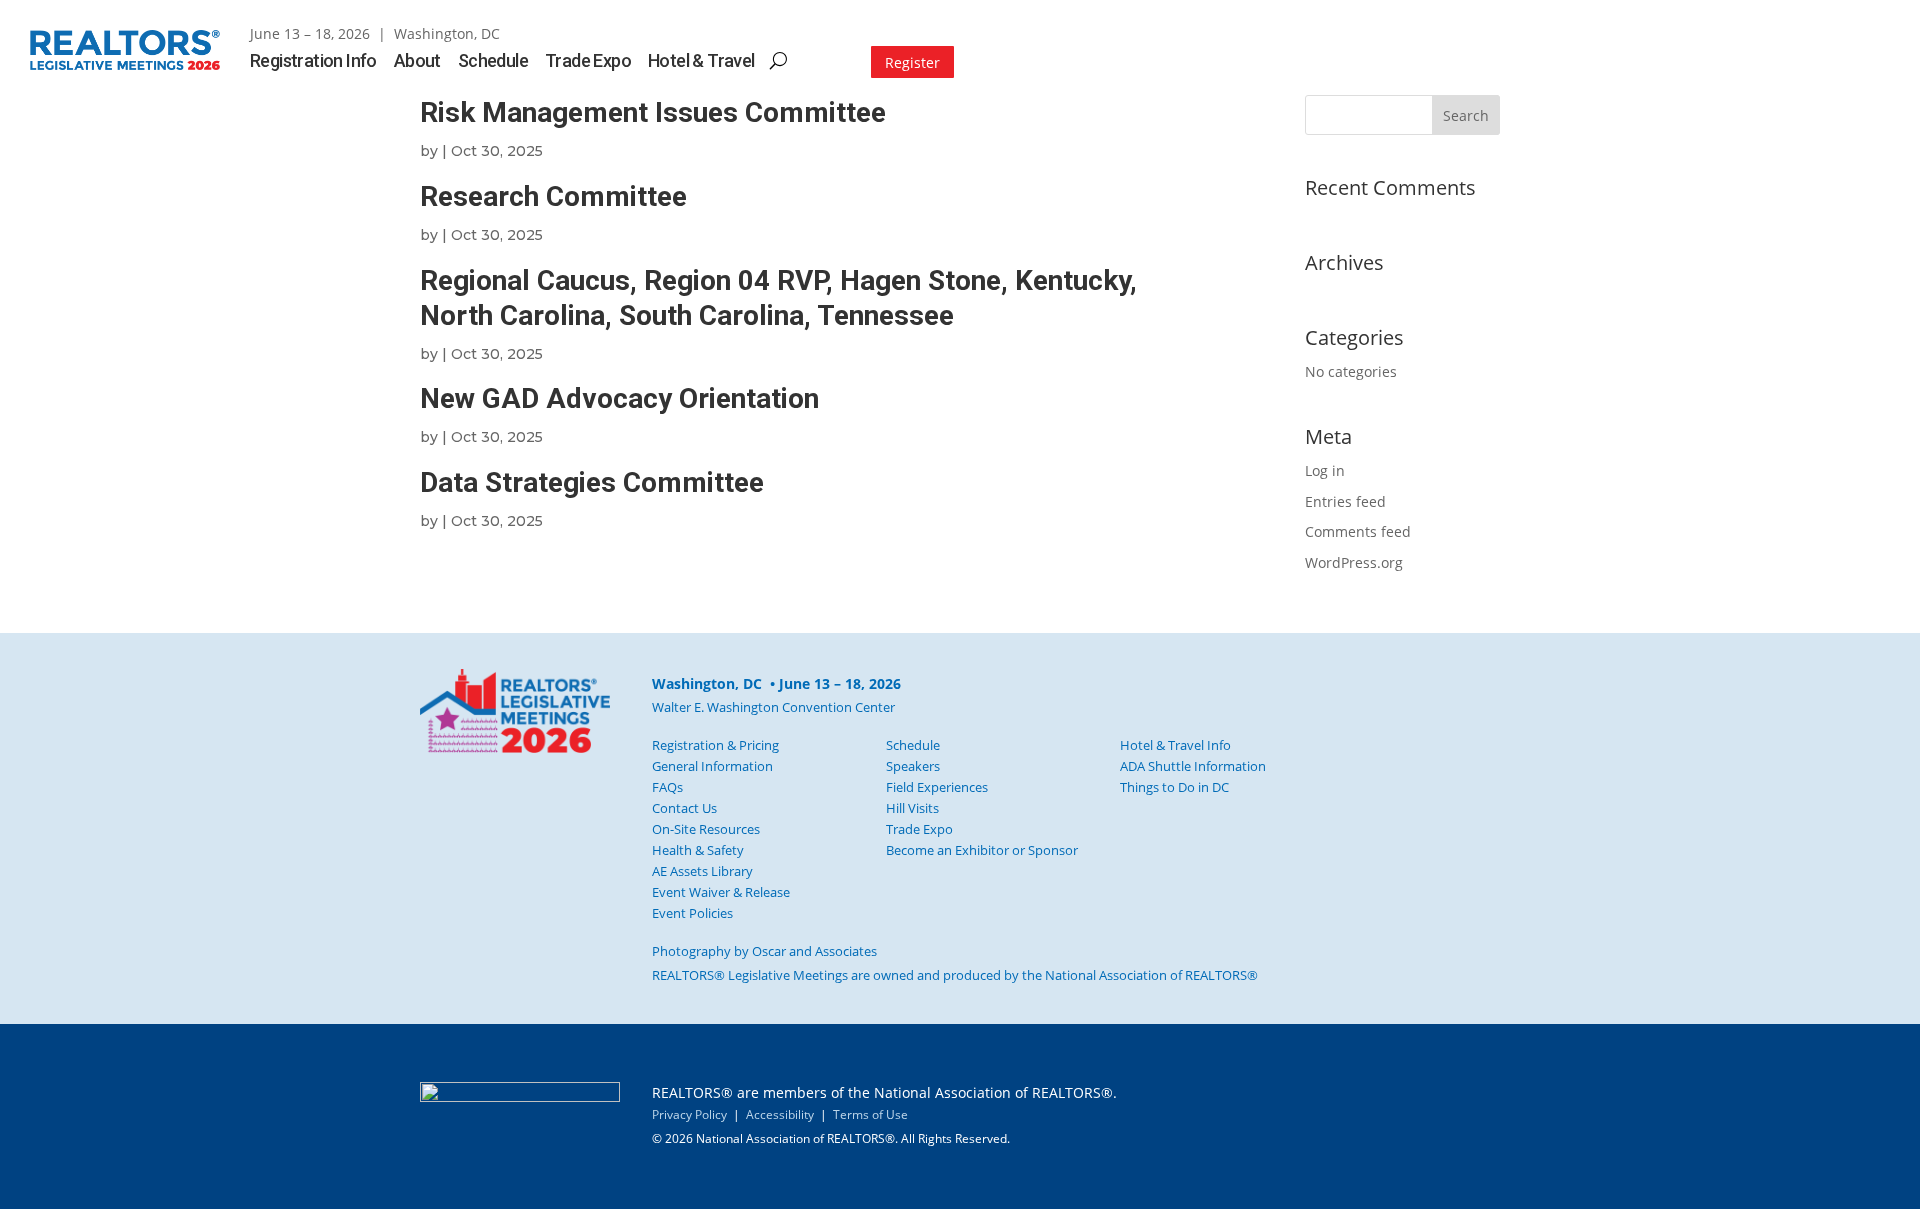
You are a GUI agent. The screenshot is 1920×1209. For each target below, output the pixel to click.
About (417, 62)
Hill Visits (912, 808)
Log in (1325, 470)
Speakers (913, 766)
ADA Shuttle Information (1193, 766)
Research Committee (553, 196)
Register (912, 62)
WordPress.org (1354, 562)
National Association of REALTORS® (1151, 975)
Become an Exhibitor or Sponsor (982, 850)
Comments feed (1358, 531)
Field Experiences (937, 787)
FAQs (667, 787)
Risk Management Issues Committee (653, 112)
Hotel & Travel (701, 62)
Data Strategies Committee (592, 482)
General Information (712, 766)
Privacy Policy (689, 1114)
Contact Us (684, 808)
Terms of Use (870, 1114)
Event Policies (692, 913)
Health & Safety (698, 850)
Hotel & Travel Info (1175, 745)
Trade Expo (588, 62)
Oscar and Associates (814, 951)
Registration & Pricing (715, 745)
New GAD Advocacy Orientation (619, 398)
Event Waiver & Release (721, 892)
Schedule (493, 62)
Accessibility (780, 1114)
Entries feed (1345, 501)
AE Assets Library (702, 871)
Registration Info (313, 62)
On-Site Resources (706, 829)
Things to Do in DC (1174, 787)
